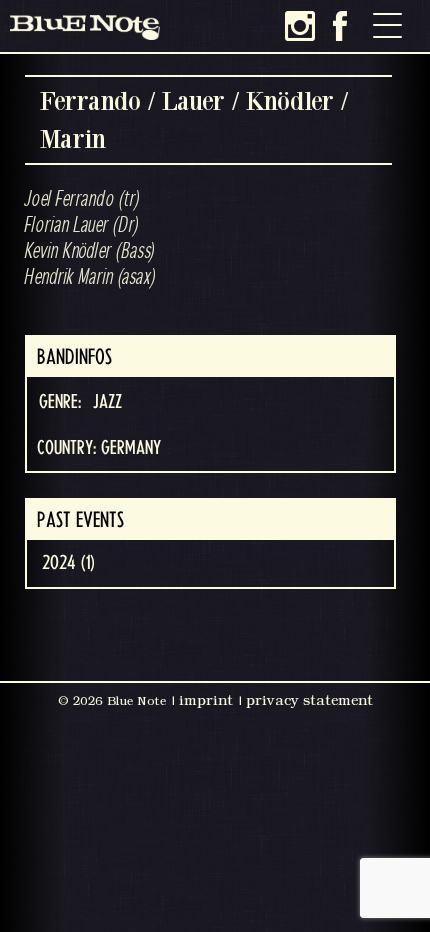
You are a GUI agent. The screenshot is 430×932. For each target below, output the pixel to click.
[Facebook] (340, 26)
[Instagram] (300, 26)
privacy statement (309, 700)
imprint (206, 700)
